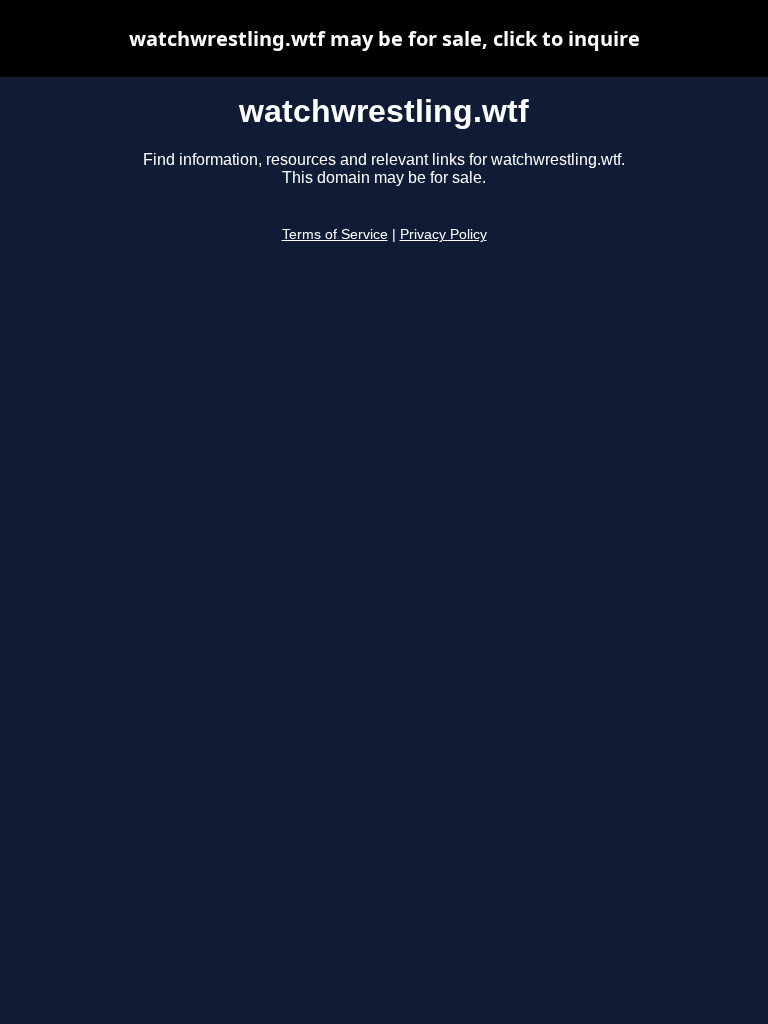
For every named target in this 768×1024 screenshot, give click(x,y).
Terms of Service (335, 234)
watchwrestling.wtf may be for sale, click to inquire (384, 38)
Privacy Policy (443, 234)
